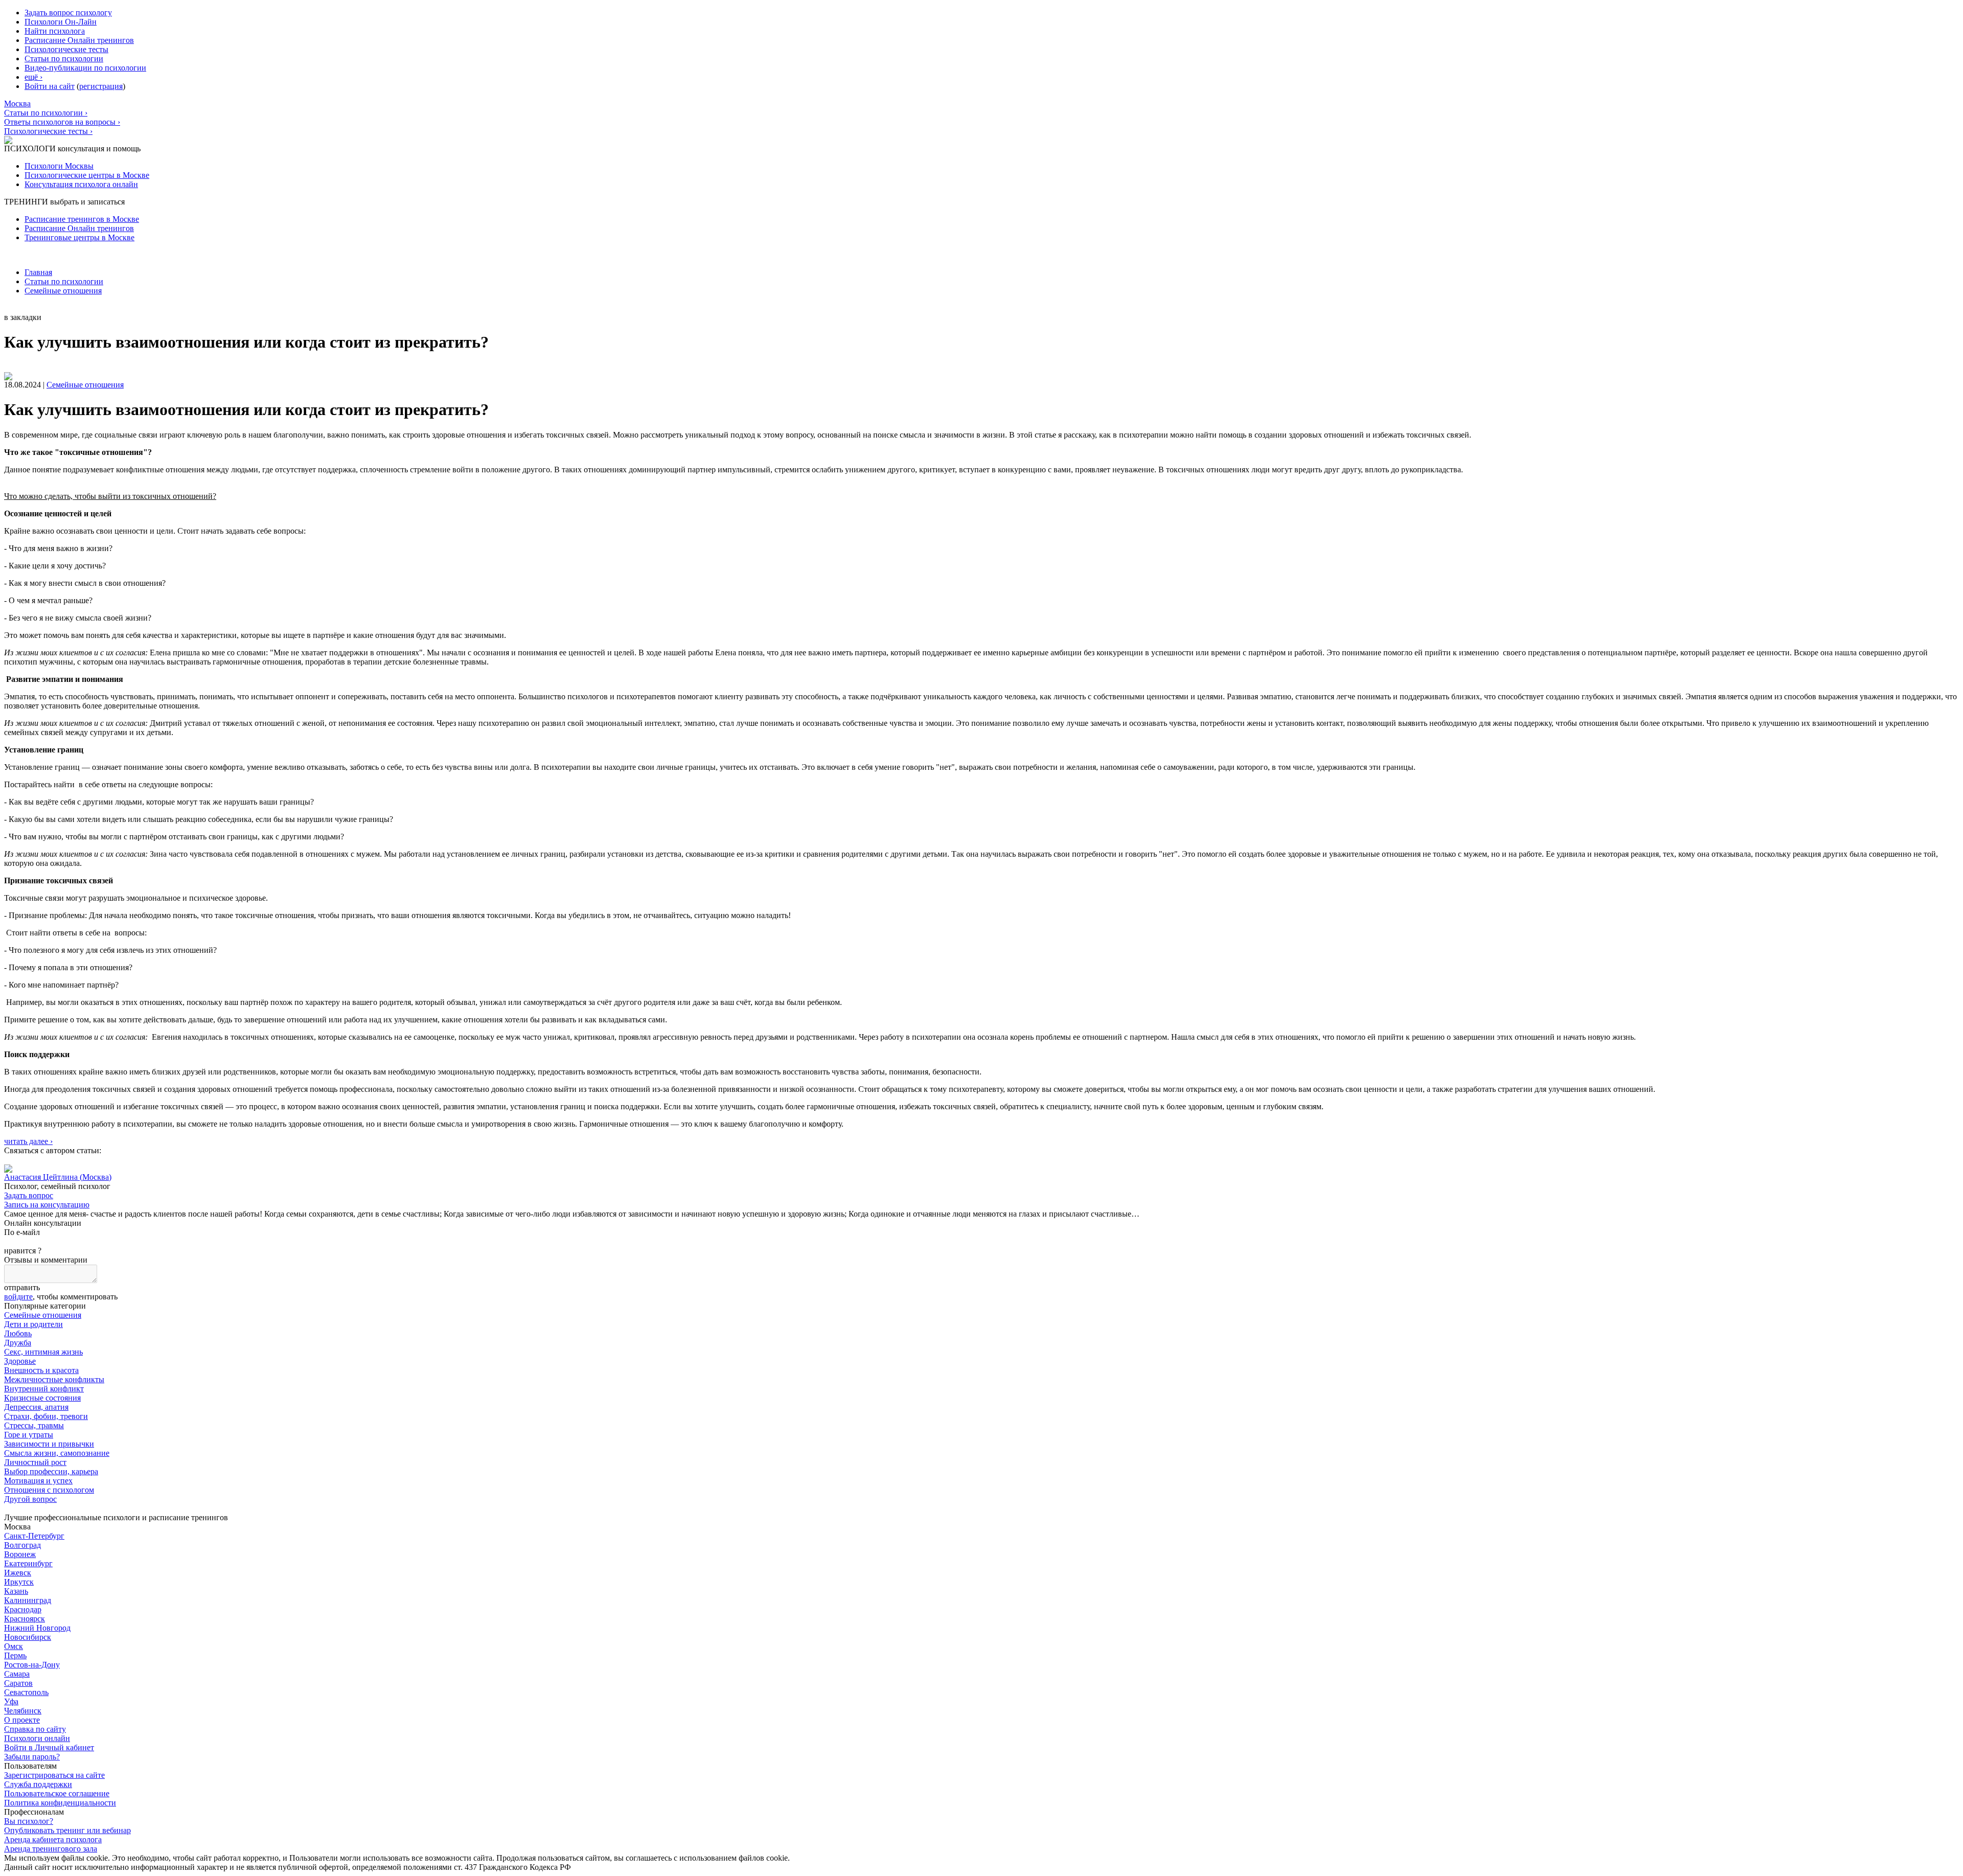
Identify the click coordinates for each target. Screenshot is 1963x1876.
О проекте (22, 1720)
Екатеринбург (28, 1563)
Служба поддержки (38, 1784)
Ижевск (18, 1573)
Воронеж (20, 1554)
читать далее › (28, 1141)
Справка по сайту (35, 1729)
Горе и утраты (29, 1435)
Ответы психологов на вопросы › (62, 122)
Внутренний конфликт (44, 1389)
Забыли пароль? (32, 1757)
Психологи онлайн (37, 1738)
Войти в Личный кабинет (49, 1747)
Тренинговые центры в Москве (79, 237)
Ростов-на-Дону (32, 1665)
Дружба (18, 1343)
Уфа (11, 1701)
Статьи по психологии (64, 281)
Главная (38, 272)
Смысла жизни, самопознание (57, 1453)
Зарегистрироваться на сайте (54, 1775)
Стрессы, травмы (34, 1425)
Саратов (18, 1683)
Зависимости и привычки (49, 1444)
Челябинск (23, 1711)
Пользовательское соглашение (57, 1793)
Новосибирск (28, 1637)
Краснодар (23, 1609)
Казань (16, 1591)
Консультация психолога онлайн (81, 184)
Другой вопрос (30, 1499)
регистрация (101, 86)
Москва (17, 104)
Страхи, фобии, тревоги (46, 1416)
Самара (17, 1674)
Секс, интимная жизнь (43, 1352)
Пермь (15, 1655)
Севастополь (26, 1692)
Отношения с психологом (49, 1490)
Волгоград (22, 1545)
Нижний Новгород (37, 1628)
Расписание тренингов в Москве (82, 219)
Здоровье (20, 1361)
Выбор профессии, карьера (51, 1471)
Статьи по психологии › (46, 113)
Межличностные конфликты (54, 1379)
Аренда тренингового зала (51, 1849)
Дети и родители (33, 1324)
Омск (14, 1646)
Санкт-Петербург (34, 1536)
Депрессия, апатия (36, 1407)
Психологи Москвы (59, 166)
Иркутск (19, 1582)
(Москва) (58, 1177)
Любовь (18, 1333)
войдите (18, 1297)
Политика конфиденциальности (60, 1803)
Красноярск (25, 1619)
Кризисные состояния (42, 1398)
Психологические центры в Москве (87, 175)
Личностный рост (35, 1462)
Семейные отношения (63, 291)
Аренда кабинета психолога (53, 1839)
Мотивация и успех (38, 1481)
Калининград (28, 1600)
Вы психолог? (29, 1821)
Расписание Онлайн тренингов (79, 228)
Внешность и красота (41, 1370)
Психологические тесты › (48, 131)
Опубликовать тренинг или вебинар (67, 1830)
